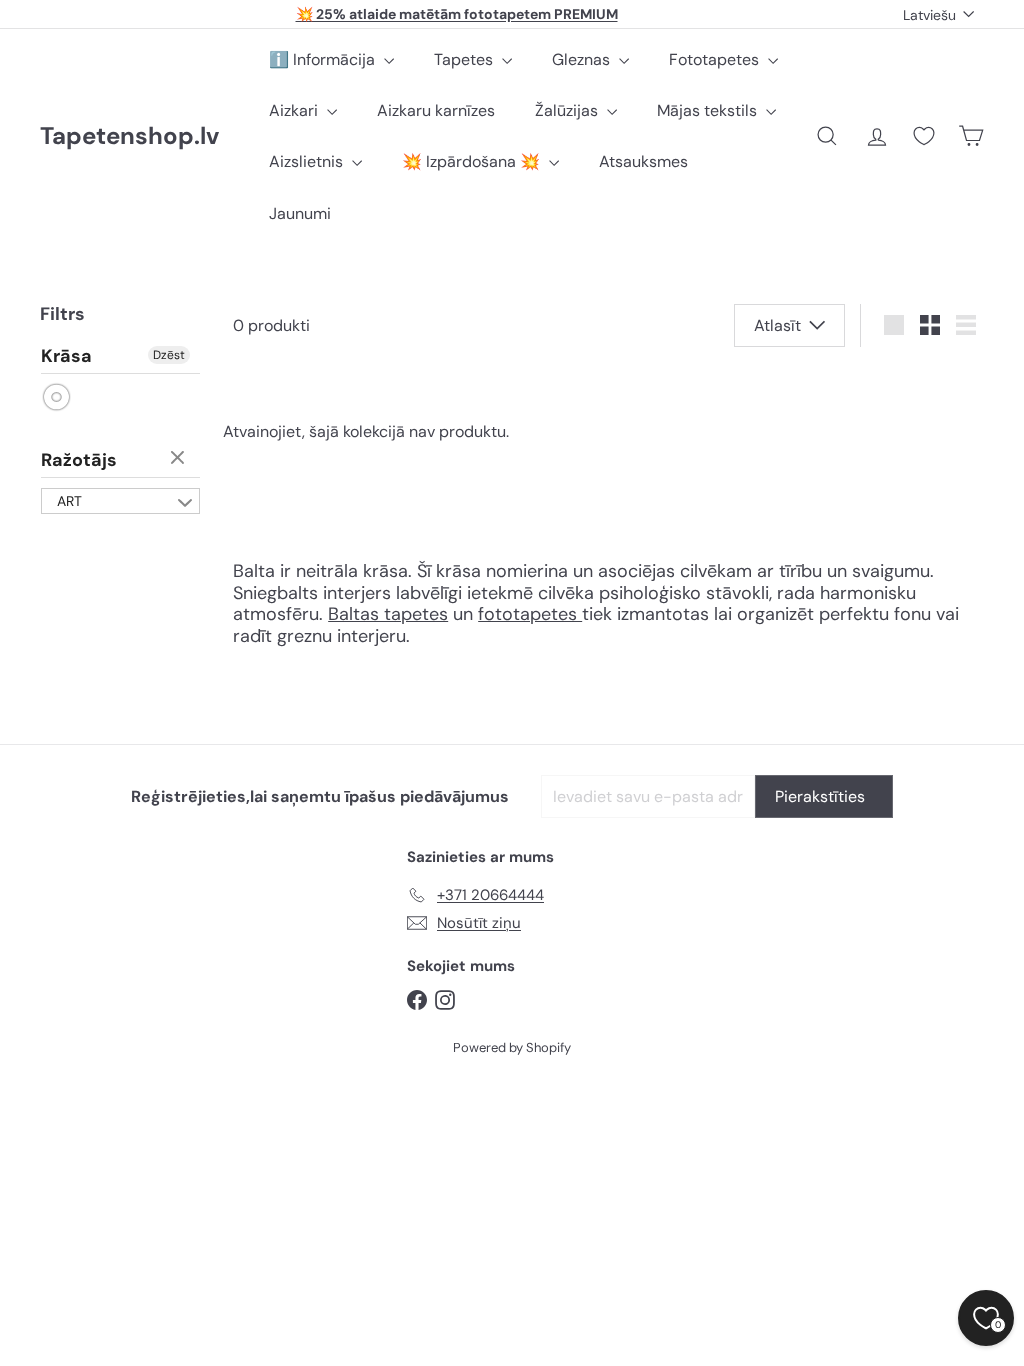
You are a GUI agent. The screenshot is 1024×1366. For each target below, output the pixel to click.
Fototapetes (716, 59)
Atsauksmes (643, 161)
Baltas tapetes (388, 614)
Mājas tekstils (709, 110)
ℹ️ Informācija (324, 59)
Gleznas (583, 59)
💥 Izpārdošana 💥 (473, 161)
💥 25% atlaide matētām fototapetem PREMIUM (457, 14)
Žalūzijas (568, 110)
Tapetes (465, 59)
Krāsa (66, 357)
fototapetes (530, 614)
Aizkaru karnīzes (436, 110)
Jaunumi (300, 213)
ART (69, 501)
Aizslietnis (308, 161)
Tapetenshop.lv (129, 136)
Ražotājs (79, 460)
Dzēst (169, 355)
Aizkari (295, 110)
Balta (57, 397)
